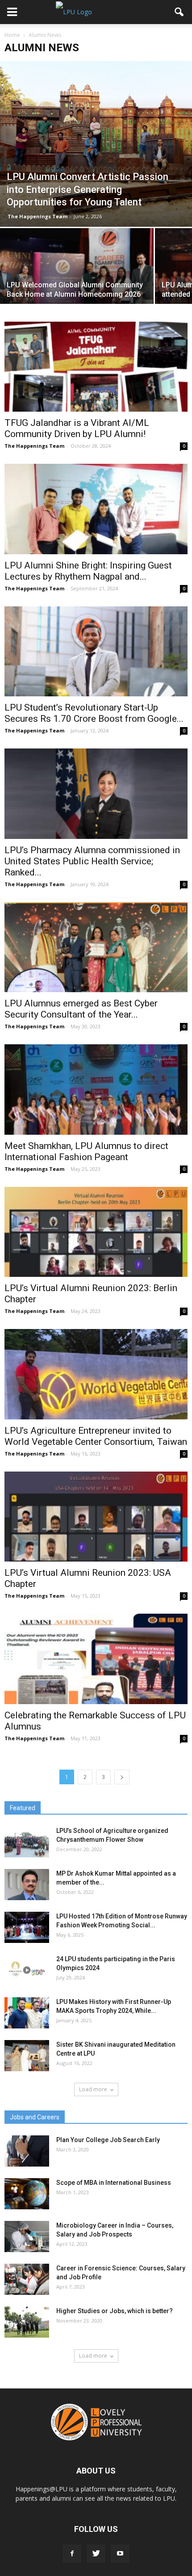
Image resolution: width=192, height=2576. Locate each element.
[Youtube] (120, 2554)
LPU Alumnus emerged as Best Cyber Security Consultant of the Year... (81, 1009)
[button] (179, 12)
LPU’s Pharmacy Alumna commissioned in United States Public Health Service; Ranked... (92, 861)
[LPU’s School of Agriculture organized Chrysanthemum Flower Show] (27, 1842)
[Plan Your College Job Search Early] (27, 2151)
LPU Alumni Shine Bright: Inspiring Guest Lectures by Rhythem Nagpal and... (88, 571)
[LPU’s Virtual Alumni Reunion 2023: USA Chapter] (96, 1517)
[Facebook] (72, 2554)
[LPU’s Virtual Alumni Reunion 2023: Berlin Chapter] (96, 1232)
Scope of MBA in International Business (114, 2183)
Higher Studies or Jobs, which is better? (115, 2311)
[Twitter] (96, 2554)
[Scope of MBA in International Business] (27, 2194)
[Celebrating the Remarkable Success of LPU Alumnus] (96, 1659)
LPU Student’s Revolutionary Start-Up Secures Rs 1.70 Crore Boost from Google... (94, 713)
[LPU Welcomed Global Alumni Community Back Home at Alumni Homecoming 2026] (77, 285)
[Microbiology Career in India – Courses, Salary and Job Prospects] (27, 2237)
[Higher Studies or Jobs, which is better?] (27, 2322)
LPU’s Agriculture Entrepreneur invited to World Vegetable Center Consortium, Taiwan (96, 1436)
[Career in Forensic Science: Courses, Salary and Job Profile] (27, 2279)
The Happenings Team (38, 216)
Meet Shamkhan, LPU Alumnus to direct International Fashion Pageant (86, 1151)
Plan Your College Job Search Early (108, 2140)
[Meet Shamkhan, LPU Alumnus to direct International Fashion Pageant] (96, 1089)
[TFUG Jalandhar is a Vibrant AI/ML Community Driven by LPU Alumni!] (96, 367)
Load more (93, 2089)
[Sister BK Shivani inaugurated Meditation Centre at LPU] (27, 2056)
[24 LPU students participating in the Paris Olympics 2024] (27, 1970)
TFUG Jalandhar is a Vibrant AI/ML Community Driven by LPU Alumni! (77, 428)
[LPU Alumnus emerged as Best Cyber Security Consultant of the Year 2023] (96, 947)
